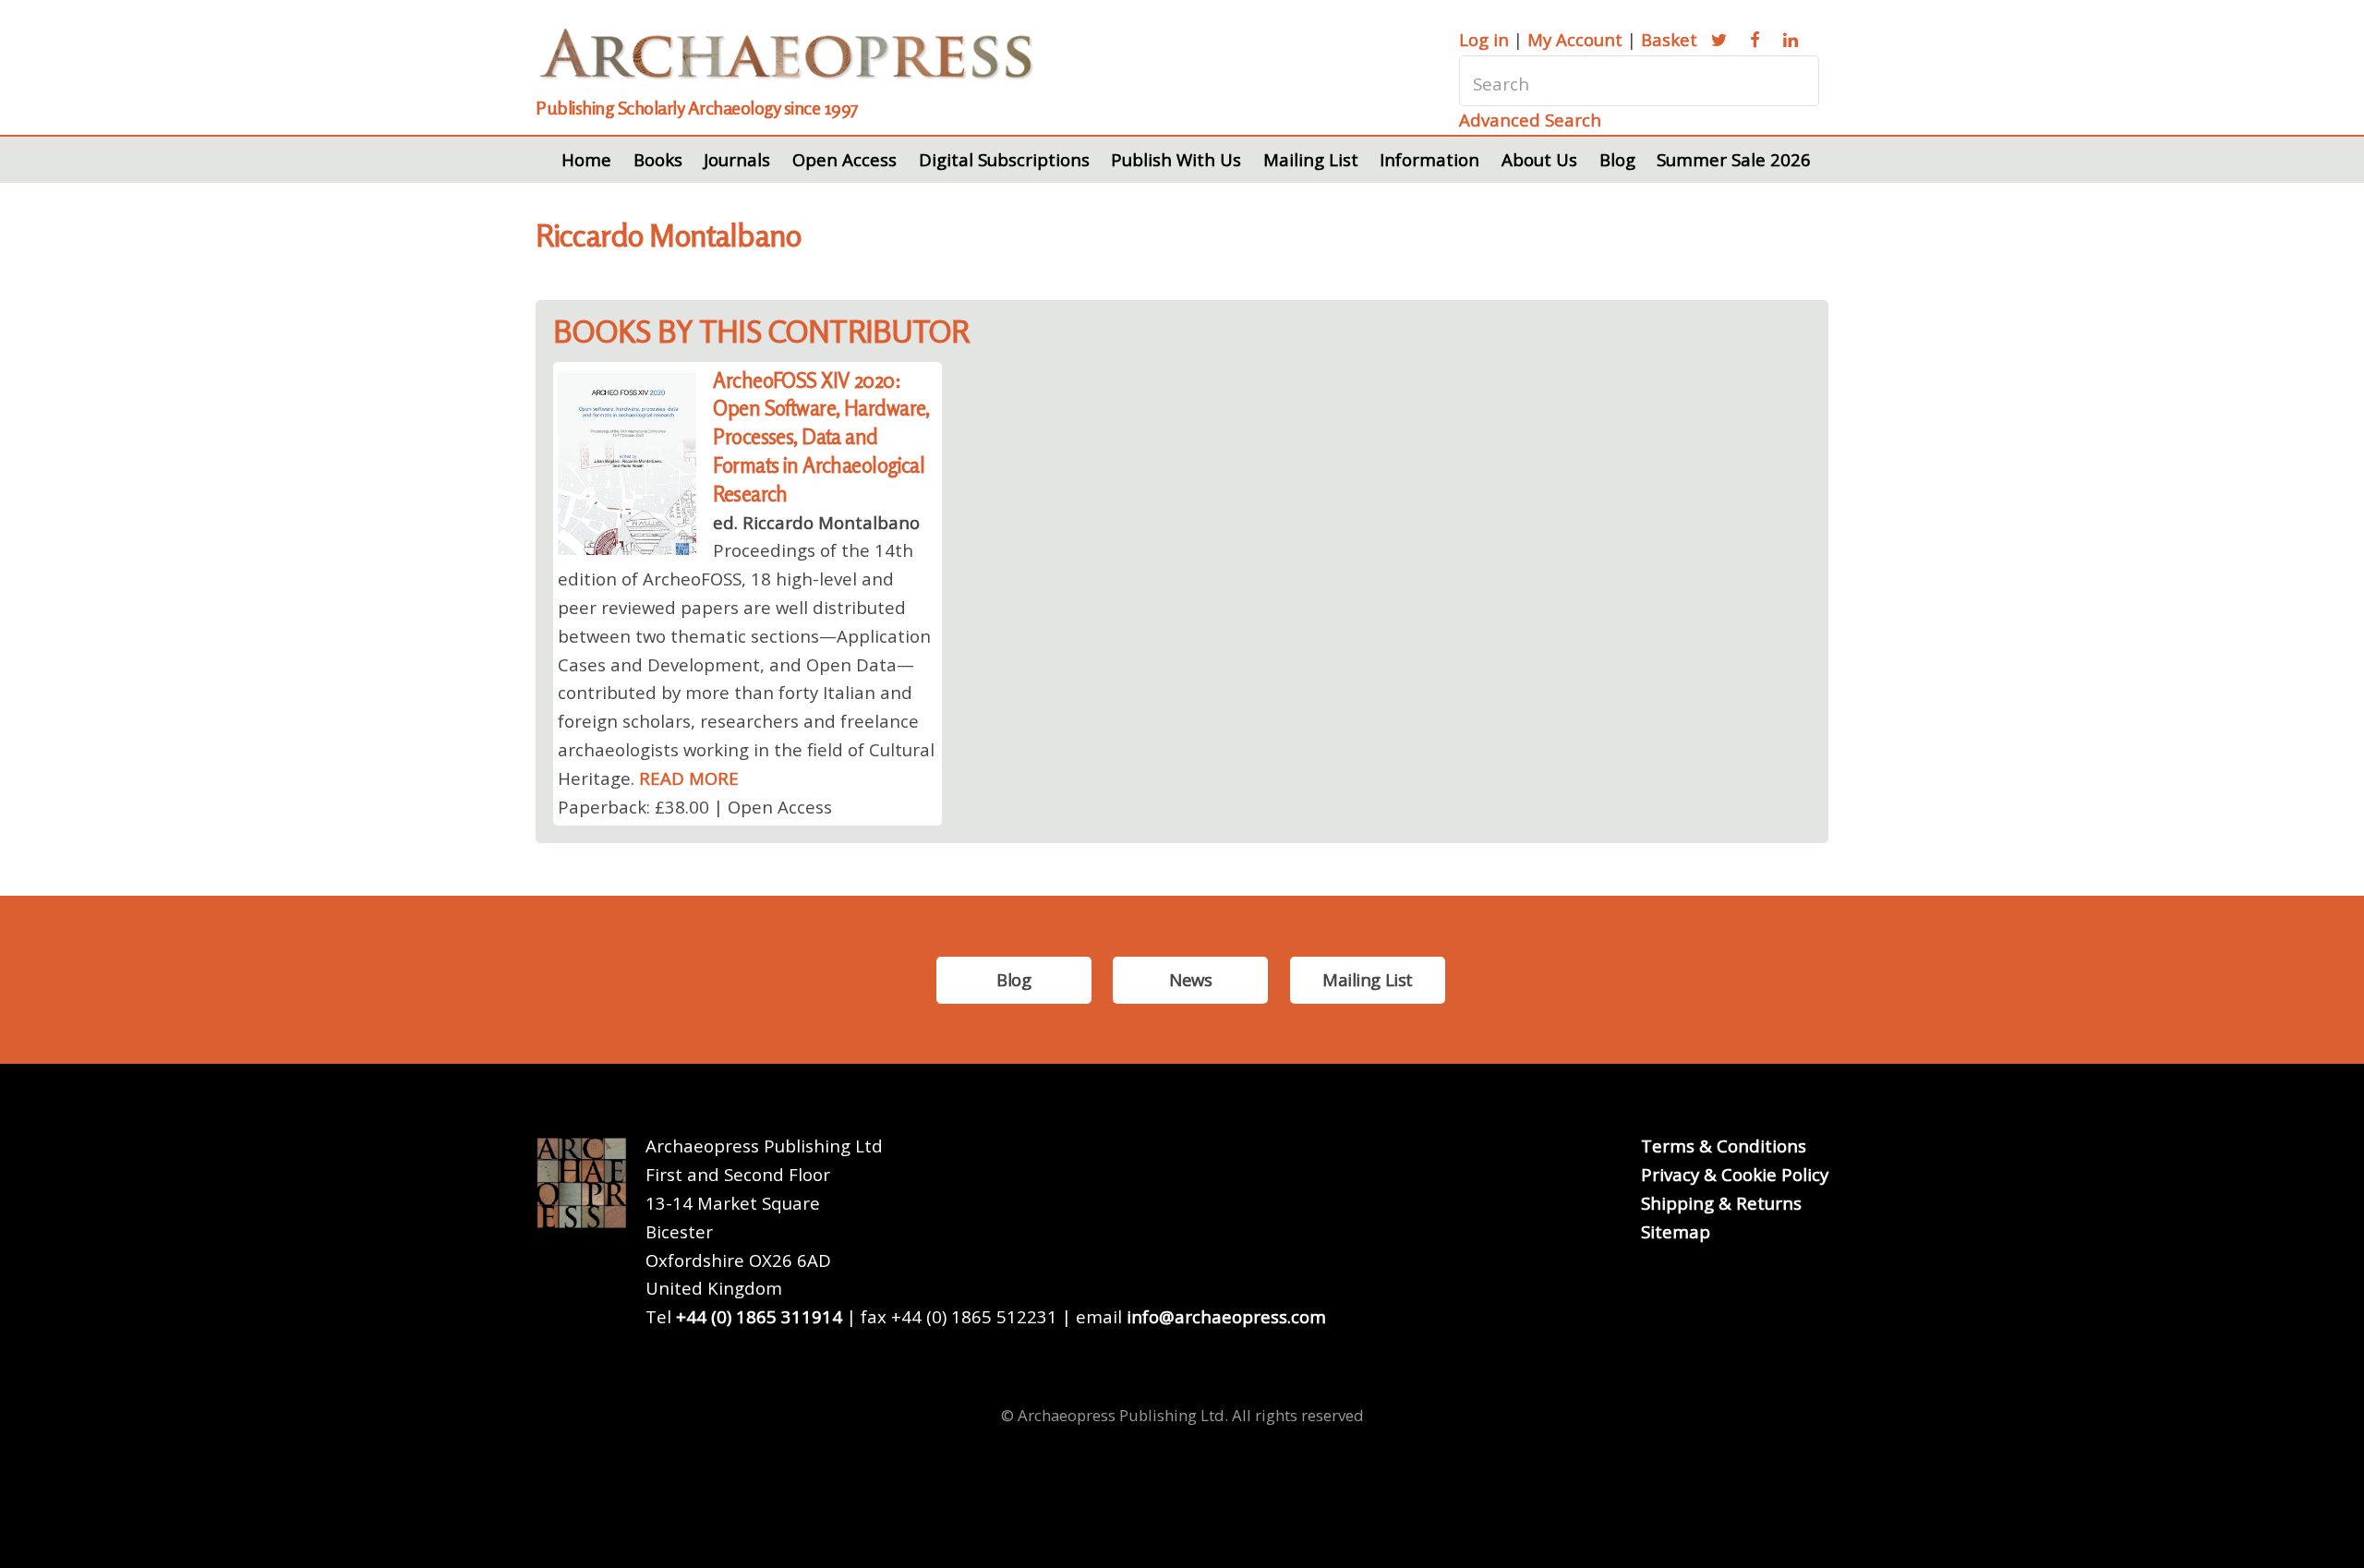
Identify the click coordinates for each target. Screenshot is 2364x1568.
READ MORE (689, 778)
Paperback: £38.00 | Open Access (695, 807)
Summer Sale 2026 (1734, 159)
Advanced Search (1530, 120)
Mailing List (1311, 159)
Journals (737, 159)
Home (586, 159)
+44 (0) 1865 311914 (759, 1316)
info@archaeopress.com (1226, 1316)
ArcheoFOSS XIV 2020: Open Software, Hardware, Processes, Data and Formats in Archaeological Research (821, 437)
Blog (1617, 159)
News (1190, 979)
